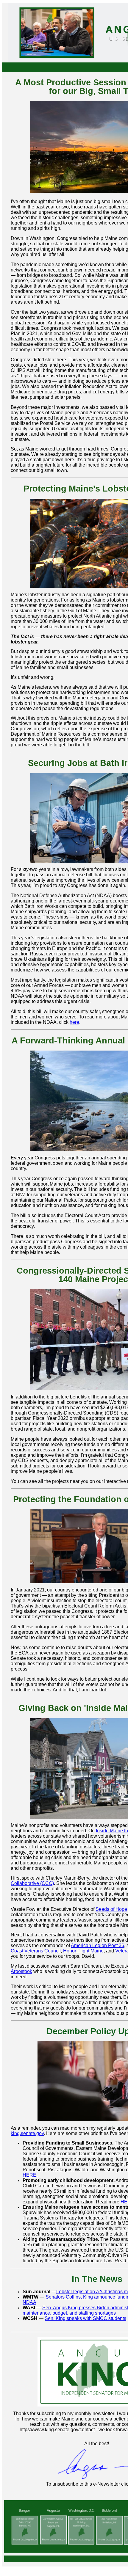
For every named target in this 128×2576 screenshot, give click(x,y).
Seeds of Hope (111, 1909)
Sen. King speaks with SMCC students (85, 2318)
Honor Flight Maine (83, 1951)
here (74, 1022)
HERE (29, 2175)
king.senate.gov (27, 2133)
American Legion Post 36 (97, 1945)
